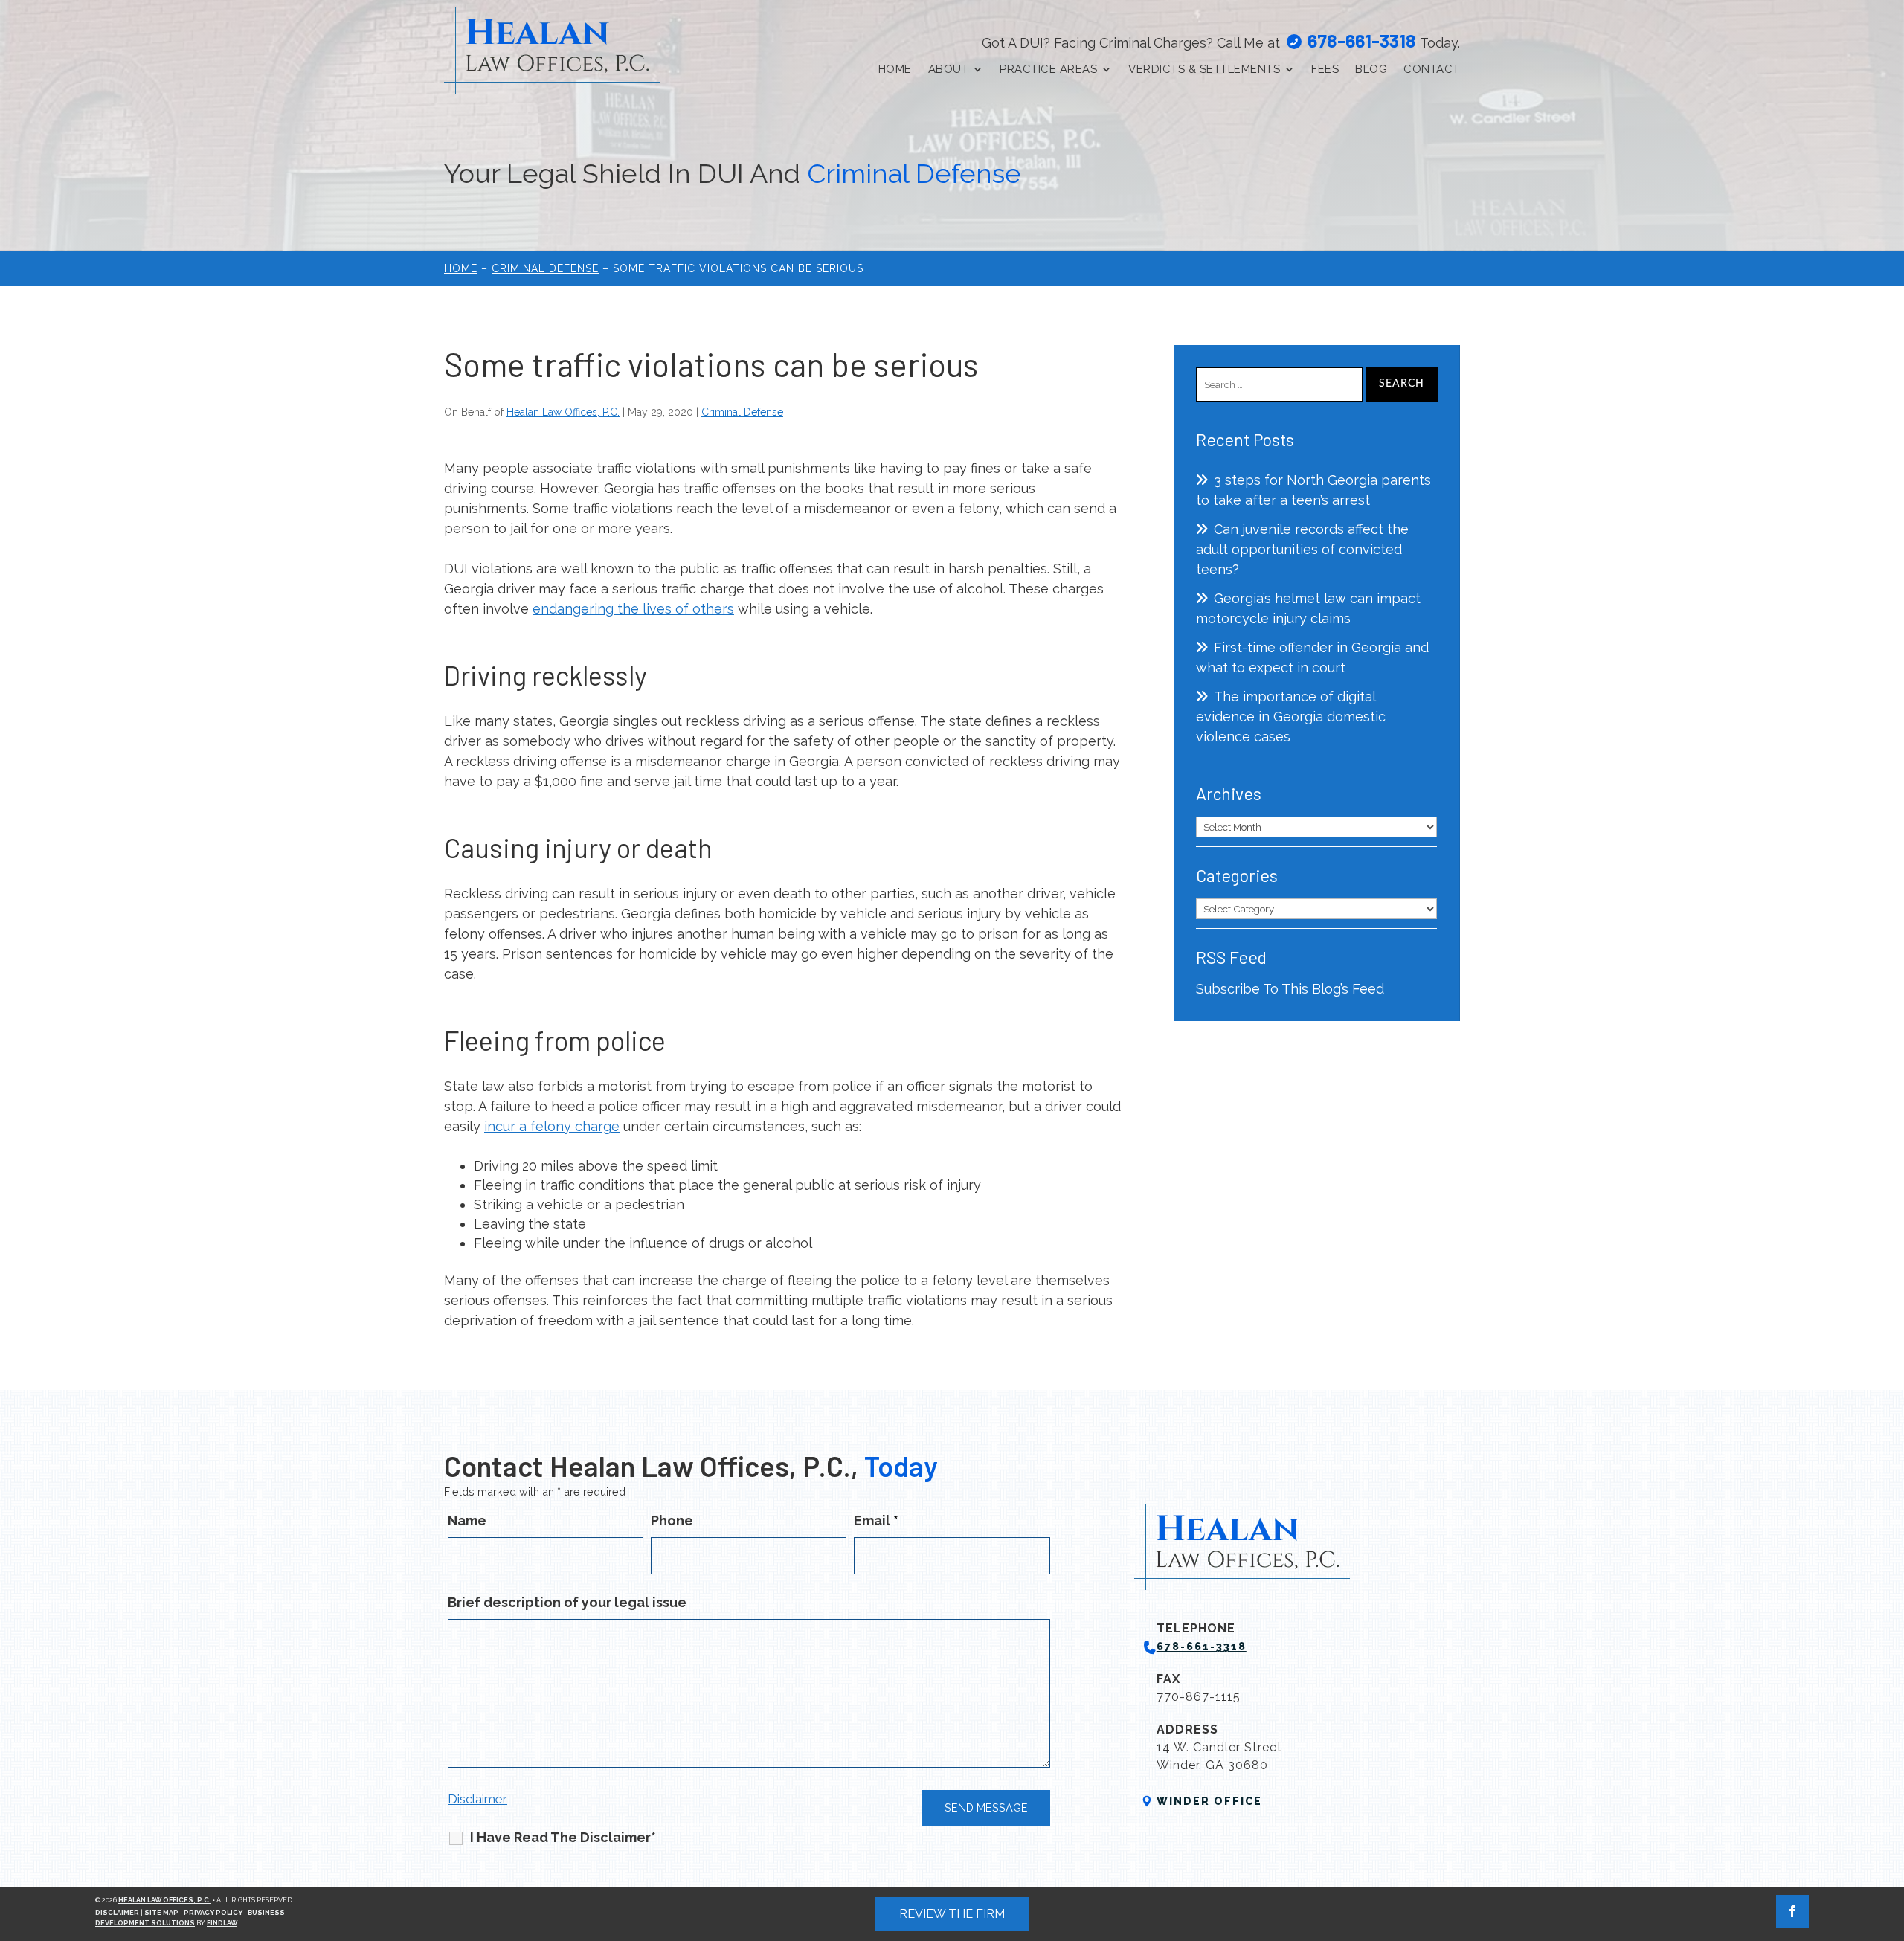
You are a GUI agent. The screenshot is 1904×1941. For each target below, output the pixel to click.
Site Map (161, 1913)
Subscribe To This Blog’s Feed (1290, 989)
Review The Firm (952, 1914)
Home (895, 69)
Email (876, 1520)
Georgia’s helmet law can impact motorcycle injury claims (1308, 608)
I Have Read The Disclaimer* (563, 1837)
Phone (672, 1520)
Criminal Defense (742, 412)
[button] (1889, 1833)
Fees (1325, 69)
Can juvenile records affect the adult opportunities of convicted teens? (1302, 549)
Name (467, 1520)
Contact (1432, 69)
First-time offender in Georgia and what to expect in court (1312, 657)
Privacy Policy (213, 1913)
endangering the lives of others (633, 609)
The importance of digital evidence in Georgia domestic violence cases (1291, 717)
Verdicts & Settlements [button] (1204, 69)
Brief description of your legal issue (567, 1602)
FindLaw (222, 1923)
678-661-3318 (1362, 40)
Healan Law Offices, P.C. (563, 412)
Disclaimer (477, 1799)
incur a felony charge (552, 1126)
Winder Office (1209, 1801)
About (949, 69)
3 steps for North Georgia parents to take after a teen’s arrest (1313, 490)
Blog (1371, 69)
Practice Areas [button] (1048, 69)
